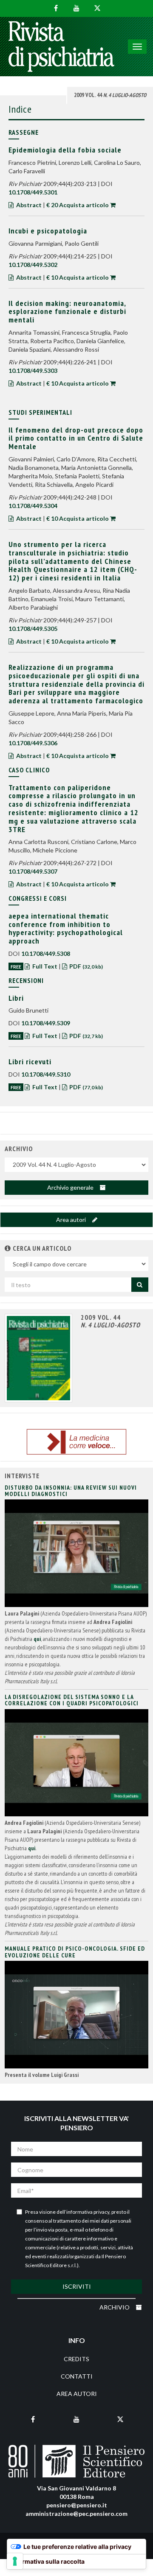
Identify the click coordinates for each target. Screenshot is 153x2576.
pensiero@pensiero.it (77, 2505)
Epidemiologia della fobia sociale (65, 150)
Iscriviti (77, 2286)
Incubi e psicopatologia (48, 231)
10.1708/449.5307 (33, 871)
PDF (85, 966)
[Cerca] (140, 1285)
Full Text (45, 966)
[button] (8, 1248)
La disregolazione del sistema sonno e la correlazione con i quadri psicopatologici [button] (72, 1700)
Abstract (29, 205)
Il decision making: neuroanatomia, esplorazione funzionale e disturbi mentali (67, 312)
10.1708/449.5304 (33, 506)
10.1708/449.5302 (33, 265)
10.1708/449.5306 (33, 743)
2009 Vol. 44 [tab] (110, 95)
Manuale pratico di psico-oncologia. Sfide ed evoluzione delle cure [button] (75, 1952)
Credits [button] (76, 2359)
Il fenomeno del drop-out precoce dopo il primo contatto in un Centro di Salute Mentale (76, 438)
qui (37, 1639)
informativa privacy (88, 2212)
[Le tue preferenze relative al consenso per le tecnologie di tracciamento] (15, 2561)
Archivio (115, 2307)
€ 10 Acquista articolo (78, 277)
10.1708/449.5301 (33, 192)
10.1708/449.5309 (46, 1023)
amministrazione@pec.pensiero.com (76, 2514)
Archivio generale (71, 1187)
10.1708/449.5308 (46, 954)
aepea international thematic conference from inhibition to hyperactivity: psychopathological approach (66, 928)
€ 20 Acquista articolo (78, 205)
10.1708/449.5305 (33, 629)
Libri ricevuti (30, 1062)
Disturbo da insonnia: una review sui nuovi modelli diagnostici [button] (71, 1491)
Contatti (77, 2376)
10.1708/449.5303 (33, 371)
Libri (16, 998)
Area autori (72, 1220)
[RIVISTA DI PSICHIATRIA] (61, 47)
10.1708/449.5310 (46, 1074)
